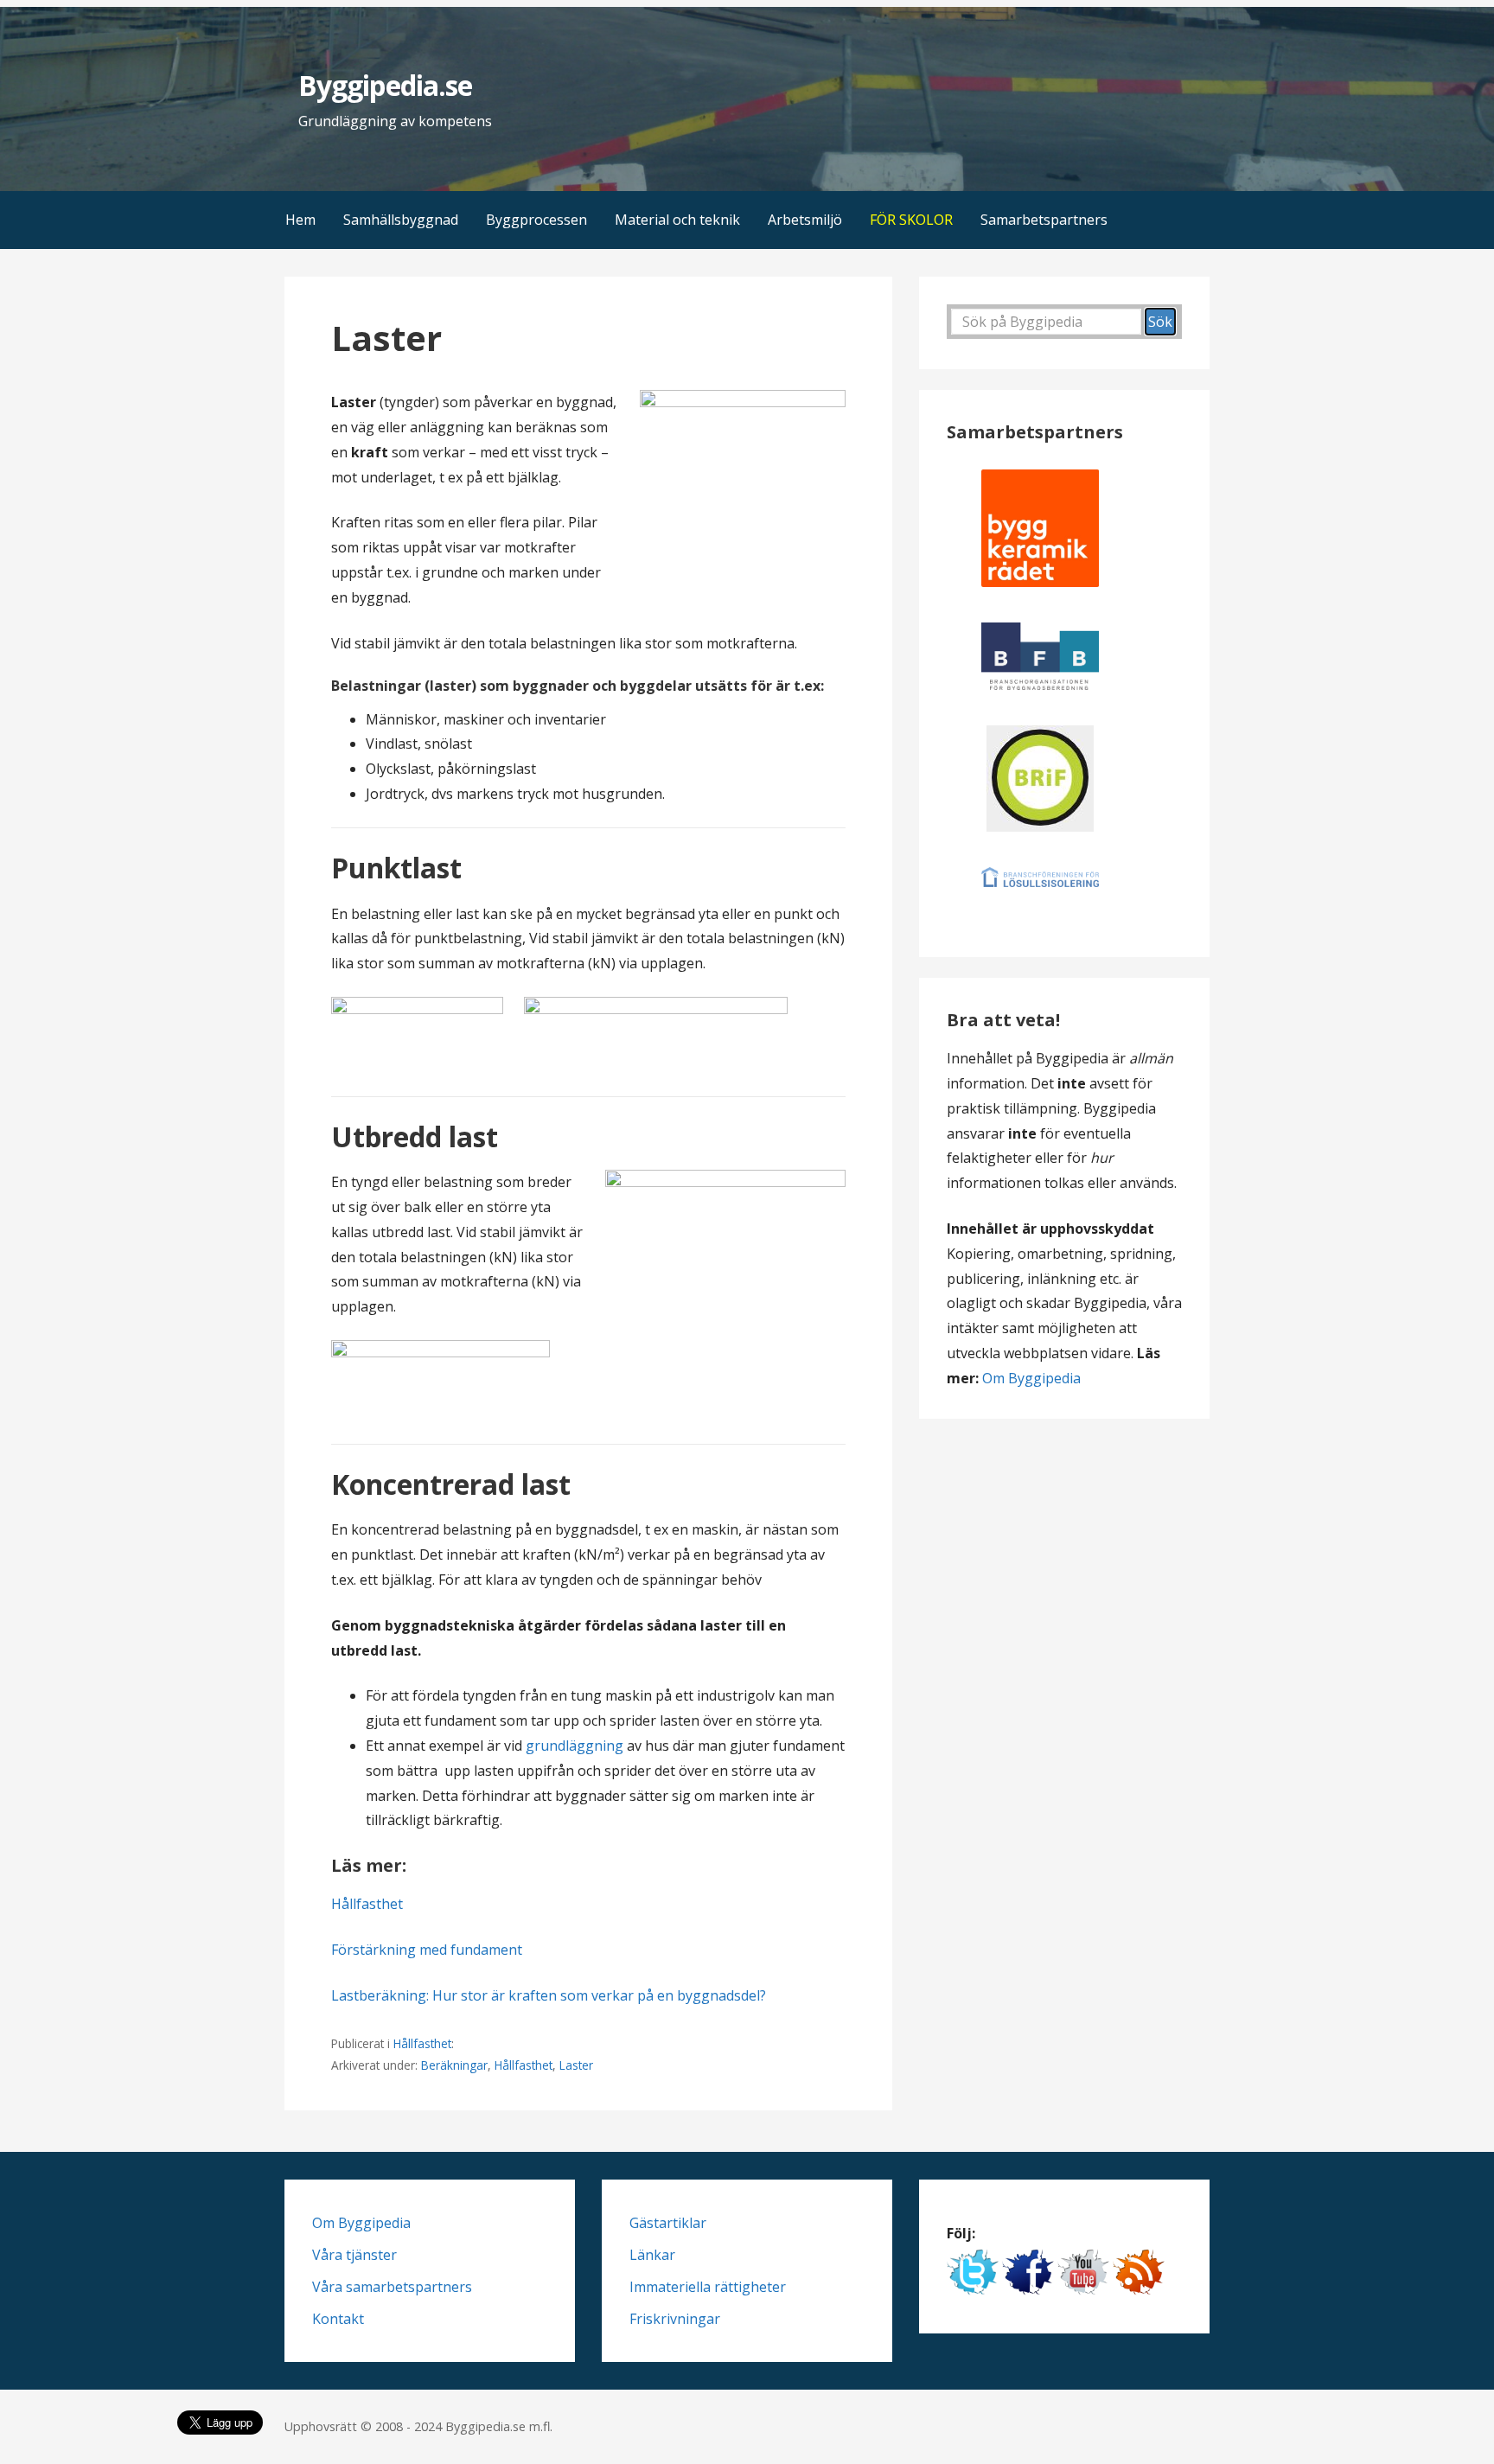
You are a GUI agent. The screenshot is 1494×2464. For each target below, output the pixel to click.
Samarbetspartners (1044, 220)
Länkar (652, 2255)
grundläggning (575, 1746)
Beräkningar (454, 2065)
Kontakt (338, 2319)
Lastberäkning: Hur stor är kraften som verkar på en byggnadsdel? (549, 1995)
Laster (576, 2065)
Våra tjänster (354, 2255)
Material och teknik (677, 220)
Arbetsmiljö (805, 220)
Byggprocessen (536, 220)
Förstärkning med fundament (427, 1950)
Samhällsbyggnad (401, 220)
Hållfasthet (367, 1904)
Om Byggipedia (1031, 1378)
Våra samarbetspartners (392, 2287)
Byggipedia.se (385, 85)
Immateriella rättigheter (708, 2287)
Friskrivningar (675, 2319)
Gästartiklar (668, 2223)
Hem (300, 220)
